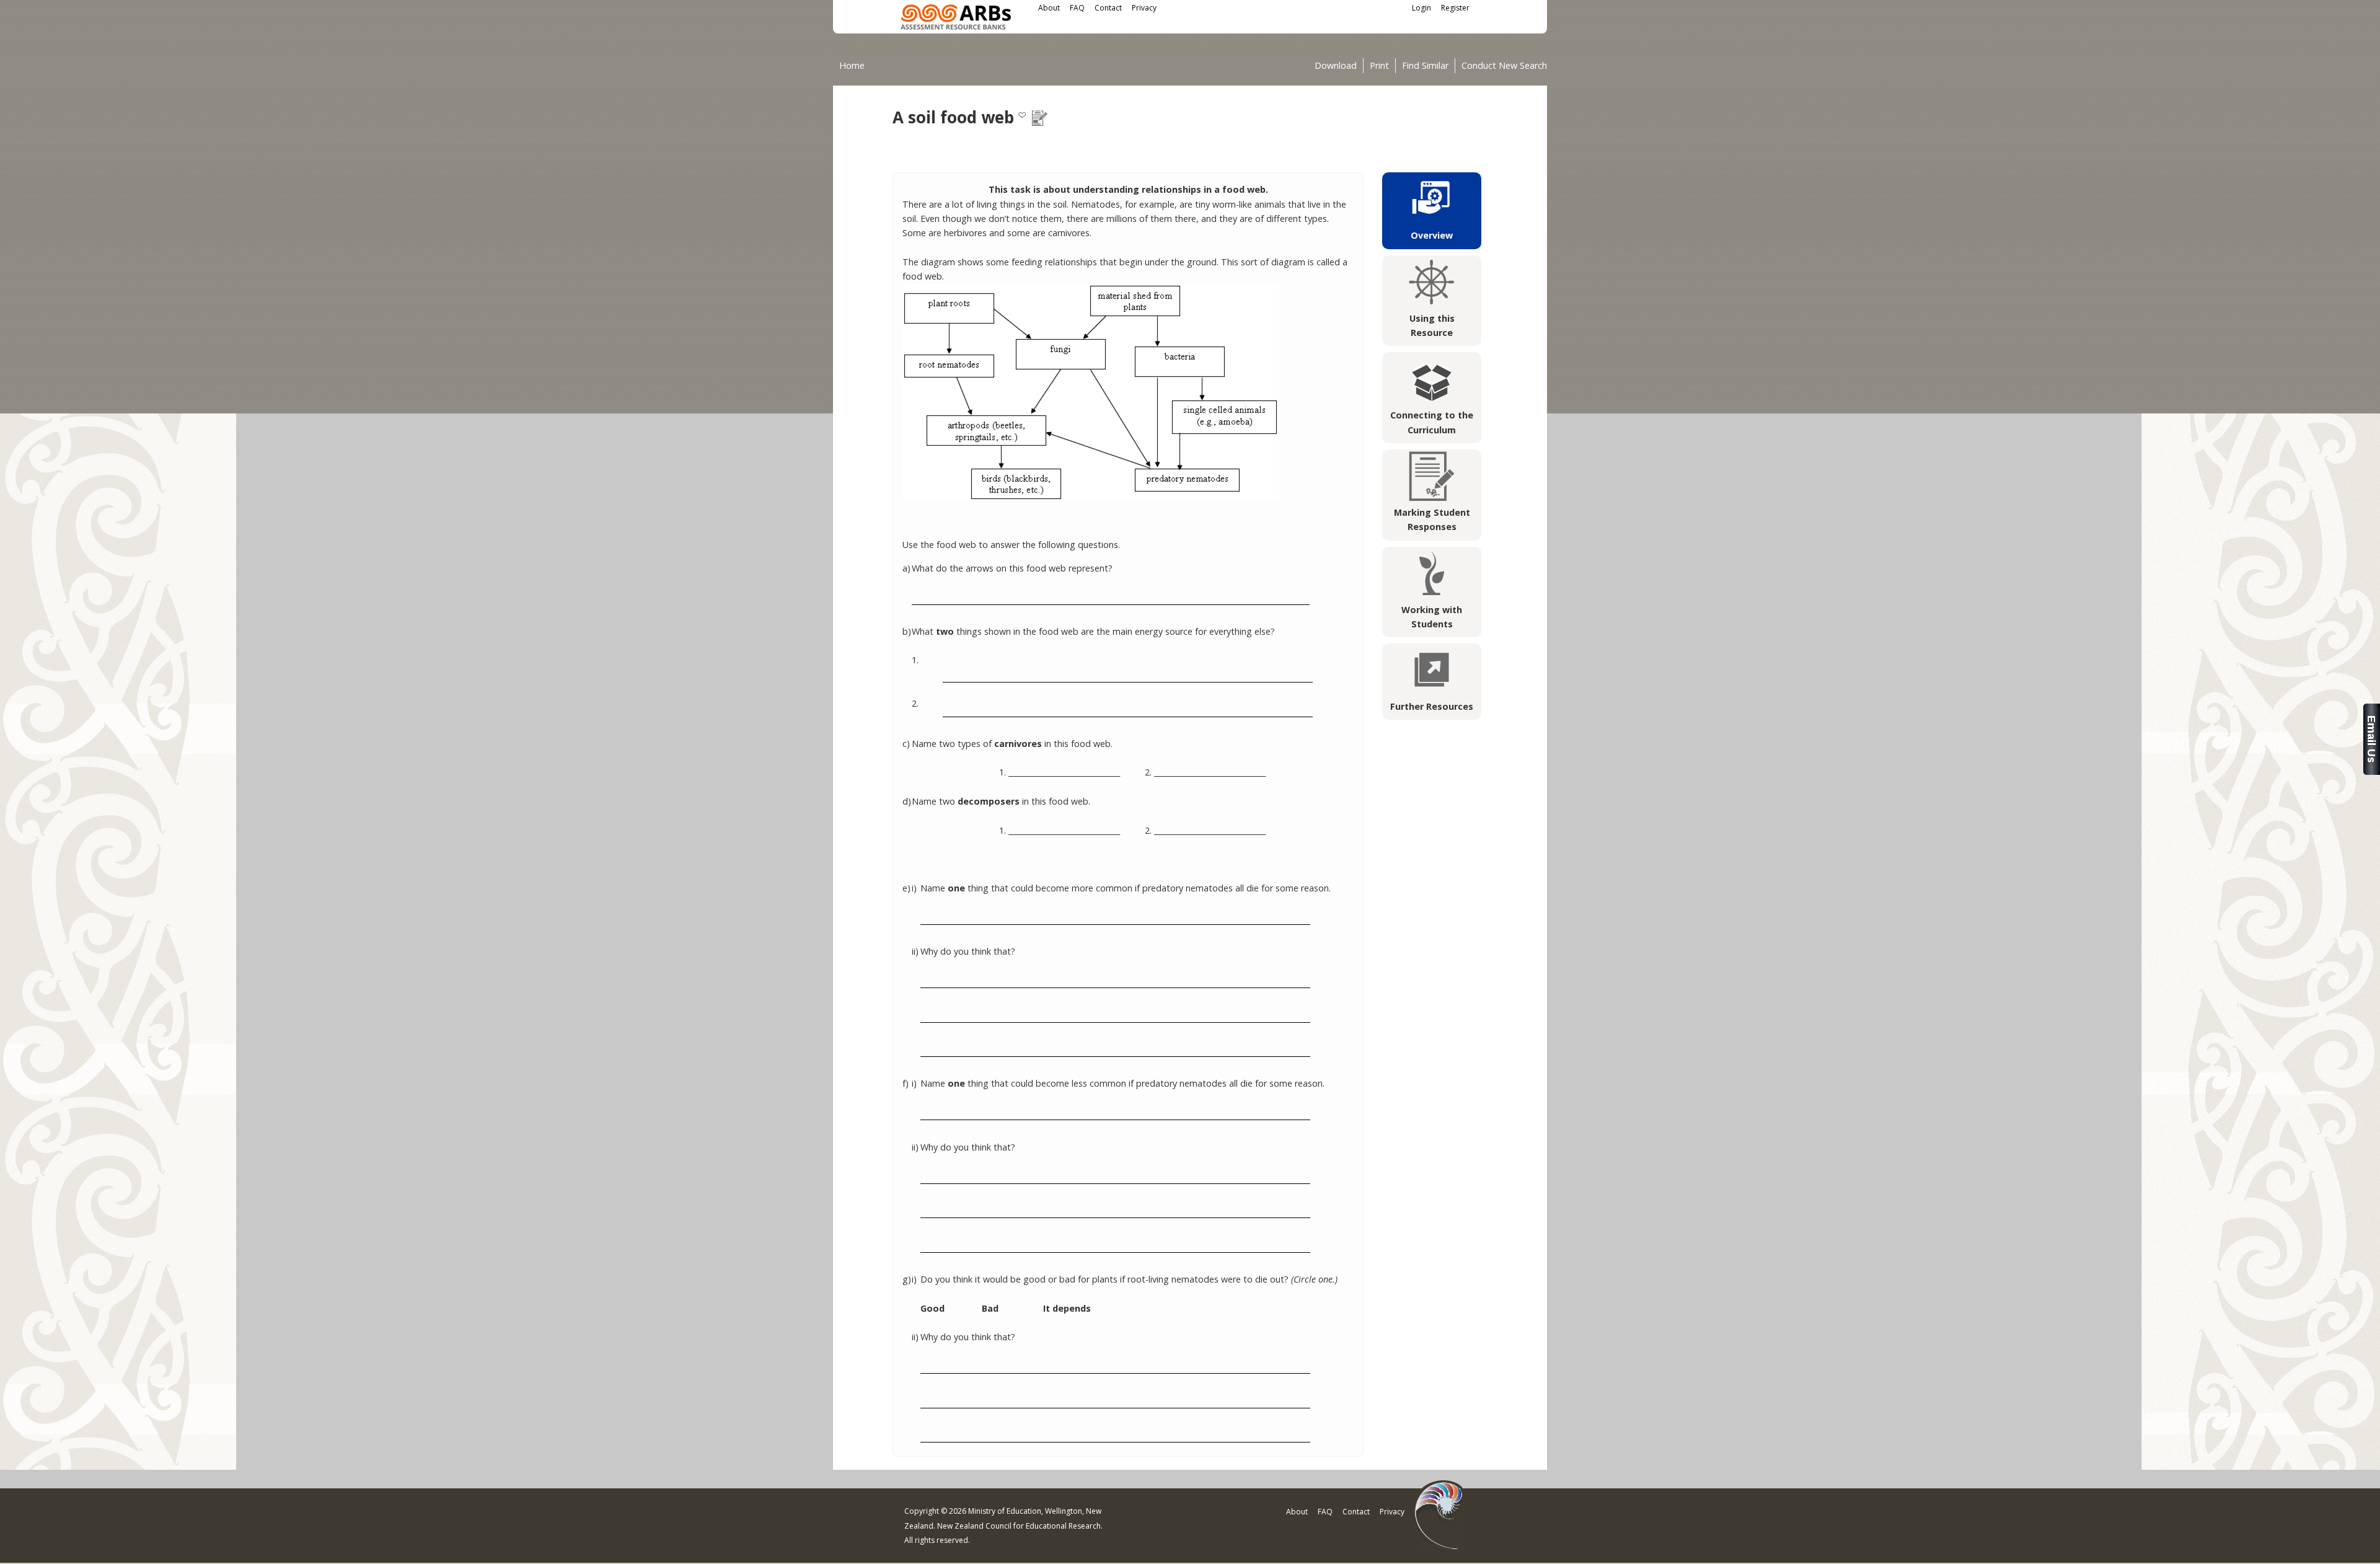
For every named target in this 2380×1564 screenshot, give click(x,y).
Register (1455, 8)
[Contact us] (2372, 771)
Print (1379, 66)
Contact (1108, 8)
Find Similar (1425, 66)
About (1049, 8)
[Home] (956, 19)
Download (1336, 66)
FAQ (1077, 8)
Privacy (1144, 8)
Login (1421, 8)
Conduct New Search (1504, 66)
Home (852, 65)
